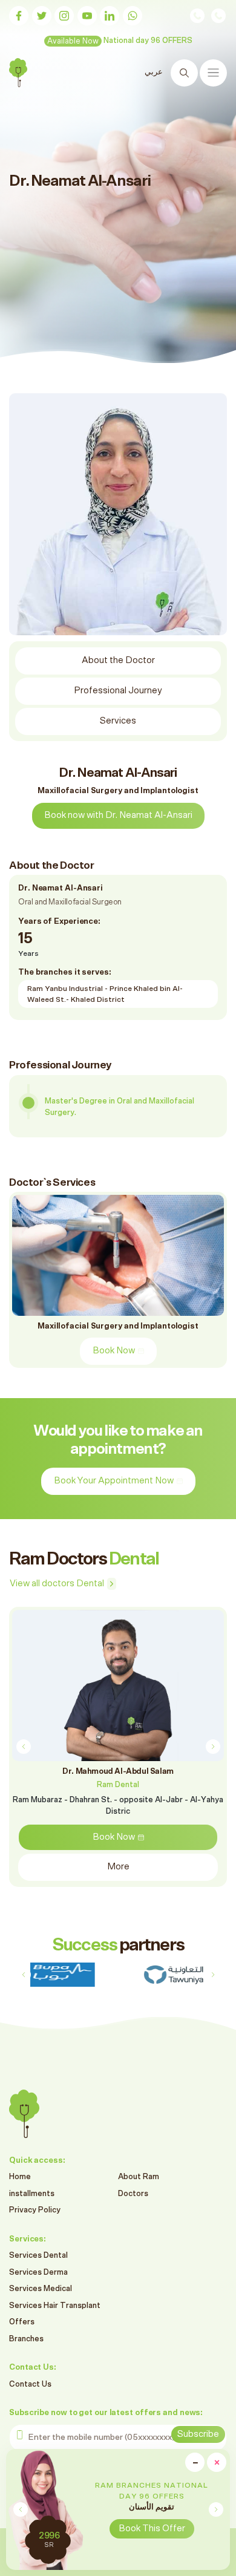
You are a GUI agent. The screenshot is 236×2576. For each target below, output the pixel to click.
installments (32, 2194)
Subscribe (198, 2434)
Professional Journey (118, 691)
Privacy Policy (35, 2210)
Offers (22, 2322)
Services (118, 721)
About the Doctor (118, 660)
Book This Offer (152, 2529)
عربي (154, 72)
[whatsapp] (133, 16)
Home (20, 2177)
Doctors (133, 2194)
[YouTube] (87, 16)
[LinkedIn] (110, 16)
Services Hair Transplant (55, 2306)
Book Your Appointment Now (114, 1481)
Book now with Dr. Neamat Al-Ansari (118, 815)
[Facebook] (19, 16)
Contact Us (30, 2385)
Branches (26, 2339)
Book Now (114, 1351)
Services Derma (38, 2273)
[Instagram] (64, 16)
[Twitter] (42, 16)
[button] (216, 2509)
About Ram (139, 2177)
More (118, 1867)
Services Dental (38, 2256)
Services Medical (41, 2289)
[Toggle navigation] (213, 73)
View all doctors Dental (57, 1584)
